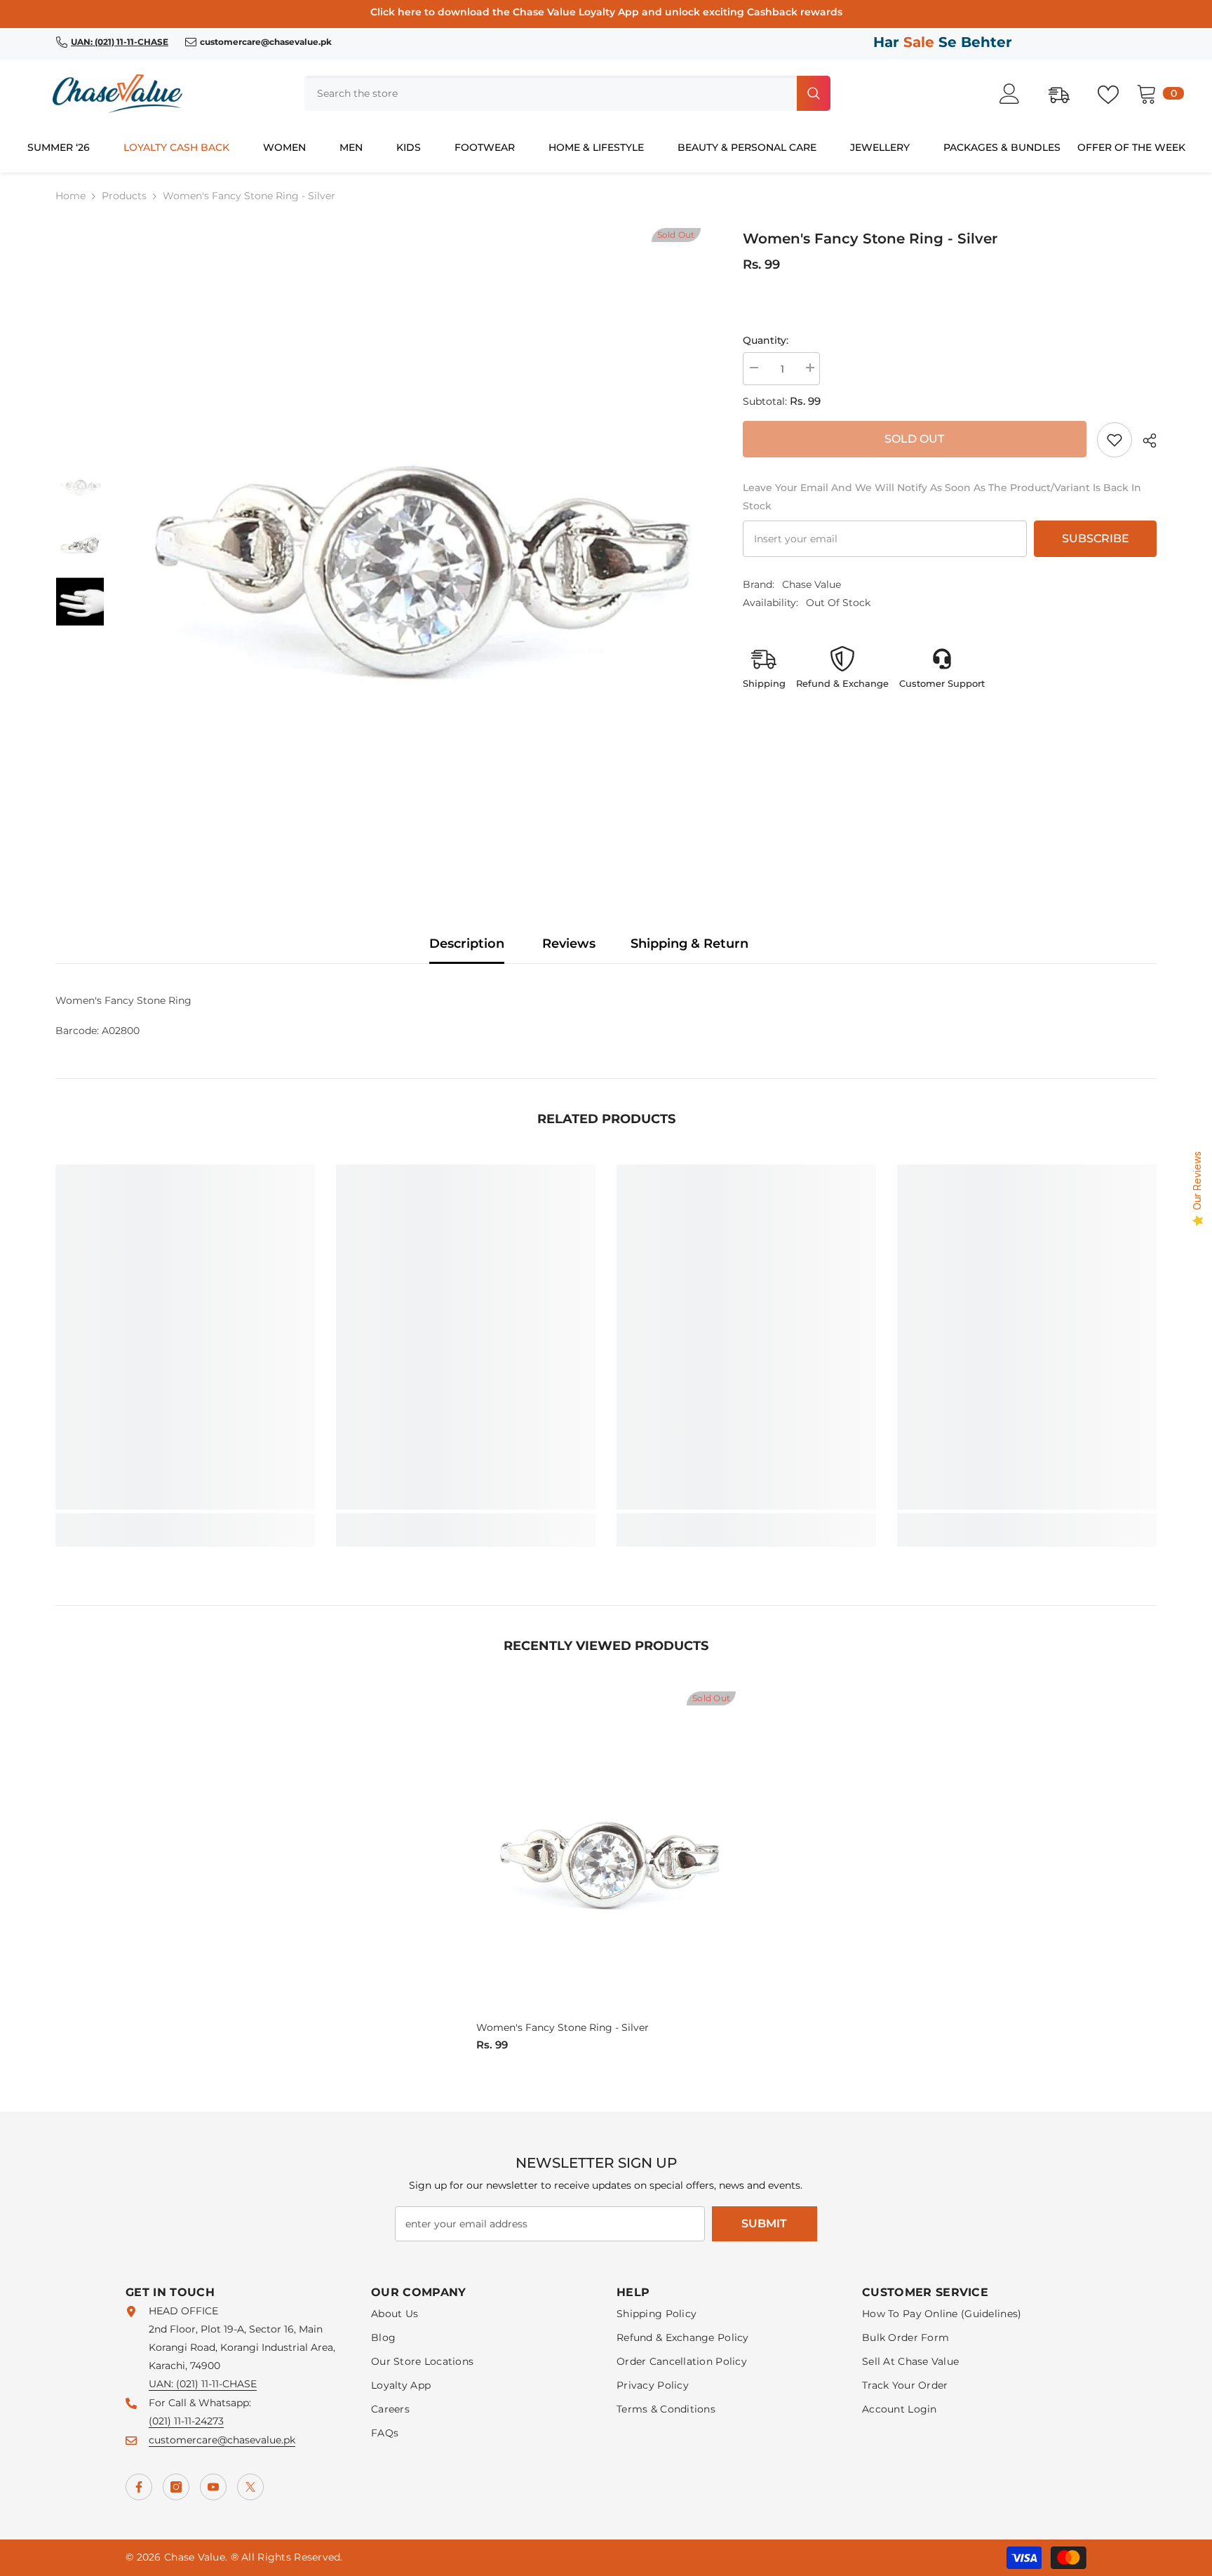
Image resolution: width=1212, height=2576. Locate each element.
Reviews (569, 944)
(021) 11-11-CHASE (216, 2384)
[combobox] (549, 93)
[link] (1115, 440)
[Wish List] (1115, 93)
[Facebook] (139, 2487)
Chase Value (812, 584)
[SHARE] (1144, 441)
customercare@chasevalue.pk (222, 2440)
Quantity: (766, 340)
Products (124, 196)
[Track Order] (1066, 93)
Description (467, 944)
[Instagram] (176, 2487)
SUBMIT (764, 2223)
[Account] (1017, 94)
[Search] (567, 93)
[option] (413, 544)
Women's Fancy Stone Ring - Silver (563, 2027)
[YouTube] (213, 2487)
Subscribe (1096, 538)
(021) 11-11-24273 (186, 2421)
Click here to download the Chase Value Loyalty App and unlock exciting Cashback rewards (606, 12)
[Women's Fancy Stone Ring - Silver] (606, 1854)
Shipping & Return (689, 944)
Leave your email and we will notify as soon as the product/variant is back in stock (942, 497)
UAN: (162, 2384)
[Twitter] (250, 2487)
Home (70, 196)
